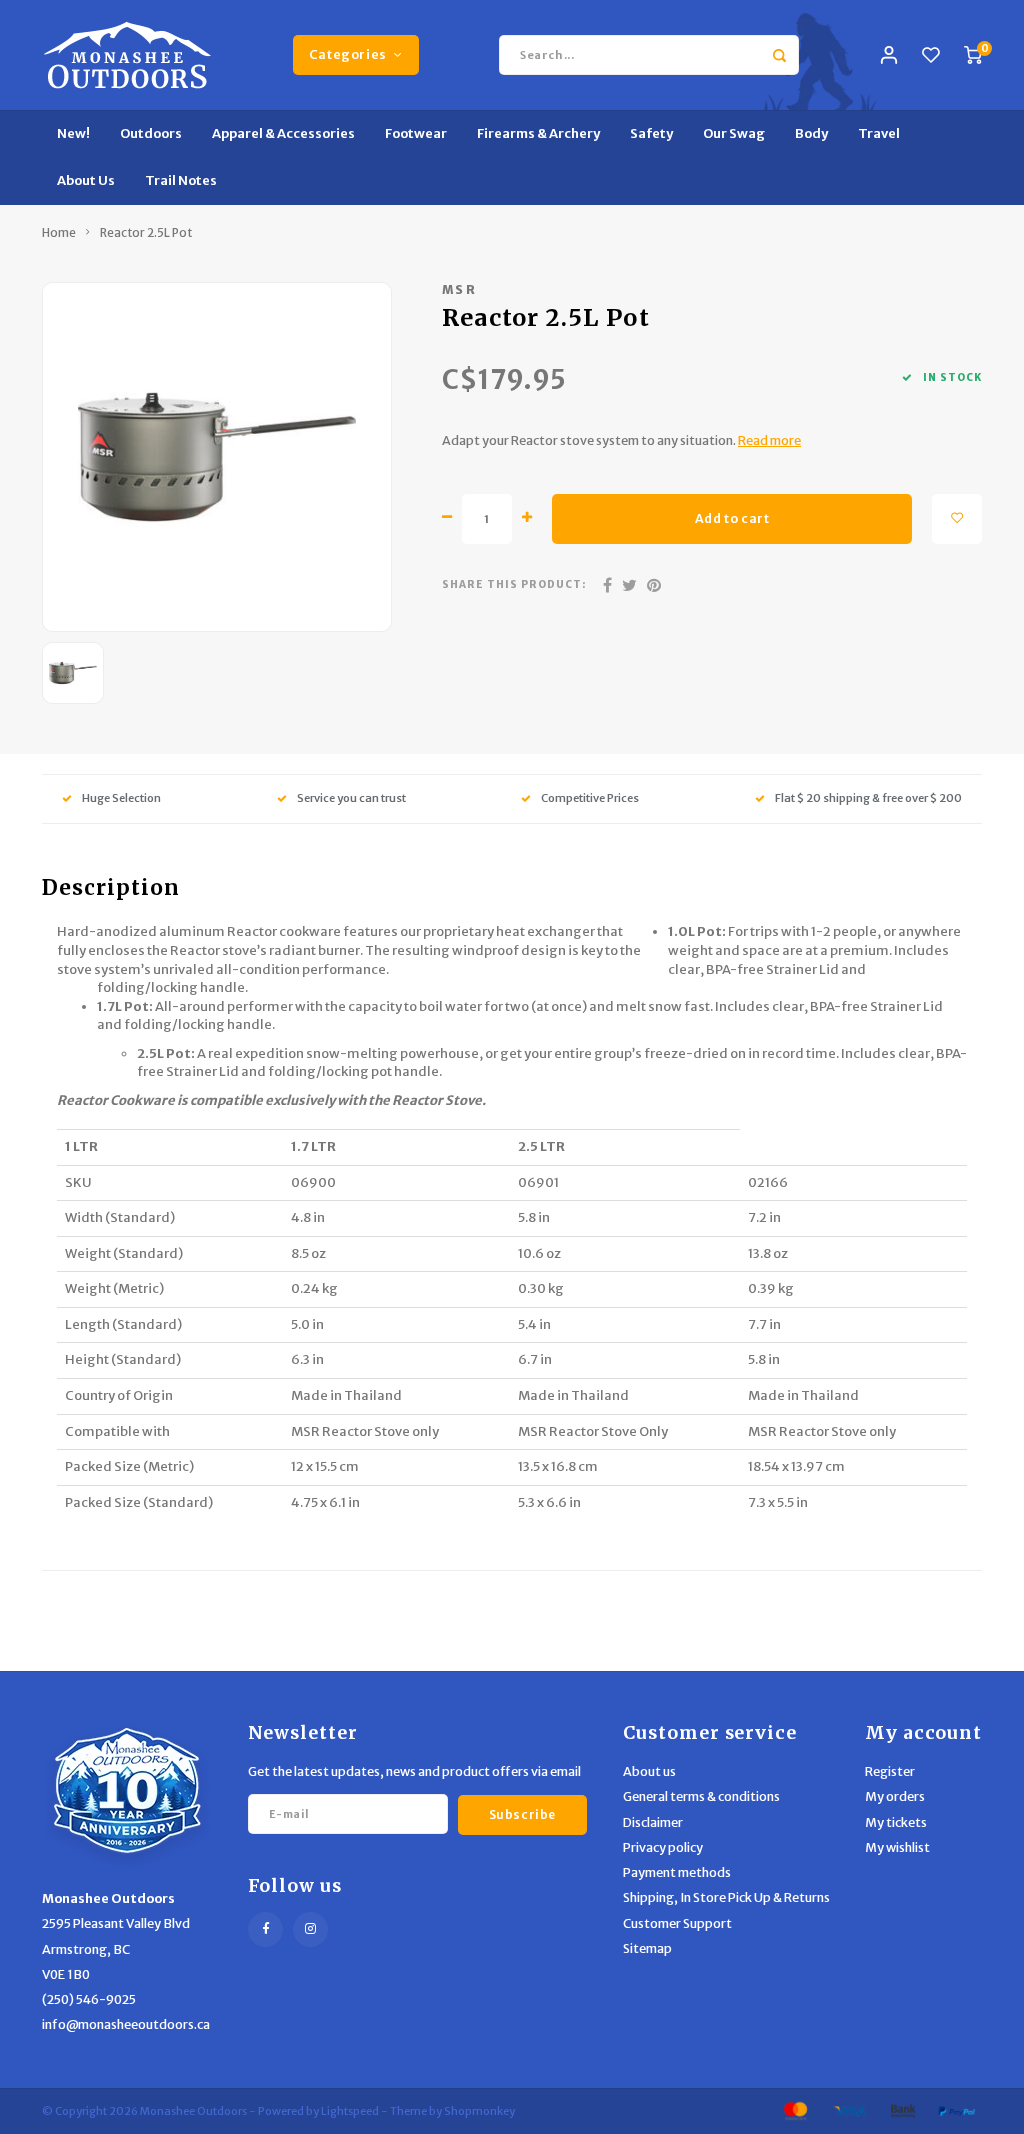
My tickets (896, 1822)
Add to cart (732, 518)
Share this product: (514, 584)
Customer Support (677, 1923)
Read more (769, 440)
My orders (895, 1796)
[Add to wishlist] (957, 519)
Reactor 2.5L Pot (146, 232)
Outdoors (151, 133)
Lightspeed (350, 2111)
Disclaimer (653, 1822)
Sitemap (647, 1948)
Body (811, 133)
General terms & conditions (701, 1796)
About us (649, 1771)
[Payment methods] (794, 2110)
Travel (879, 133)
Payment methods (677, 1872)
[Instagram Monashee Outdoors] (310, 1929)
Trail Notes (181, 180)
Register (890, 1771)
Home (59, 232)
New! (73, 133)
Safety (651, 133)
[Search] (779, 55)
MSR (459, 289)
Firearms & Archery (538, 133)
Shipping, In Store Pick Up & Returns (726, 1897)
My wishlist (897, 1847)
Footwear (416, 133)
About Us (86, 180)
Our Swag (734, 133)
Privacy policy (663, 1847)
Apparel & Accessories (283, 133)
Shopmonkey (479, 2111)
